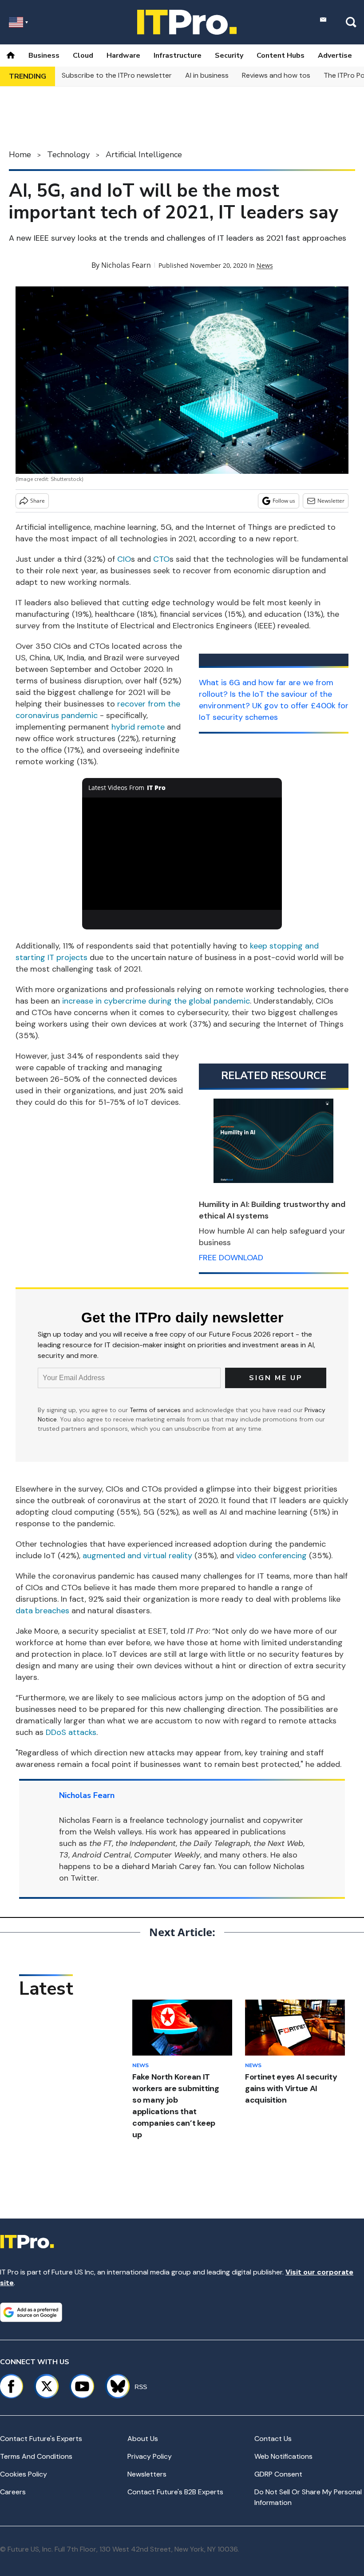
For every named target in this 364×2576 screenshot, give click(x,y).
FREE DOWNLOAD (231, 1258)
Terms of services (156, 1410)
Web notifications (283, 2456)
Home (20, 155)
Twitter (84, 1878)
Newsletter (331, 501)
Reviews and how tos (276, 75)
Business (44, 56)
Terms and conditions (36, 2456)
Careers (13, 2492)
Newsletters (147, 2474)
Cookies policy (24, 2474)
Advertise (335, 56)
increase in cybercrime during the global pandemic (156, 1001)
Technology (68, 155)
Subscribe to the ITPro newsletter (117, 75)
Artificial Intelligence (144, 155)
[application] (182, 854)
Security (229, 56)
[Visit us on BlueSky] (114, 2386)
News (265, 265)
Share (38, 501)
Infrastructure (178, 56)
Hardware (123, 56)
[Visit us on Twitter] (47, 2386)
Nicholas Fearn (126, 265)
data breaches (42, 1611)
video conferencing (271, 1556)
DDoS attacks (71, 1732)
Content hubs (281, 56)
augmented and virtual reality (137, 1556)
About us (143, 2439)
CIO (124, 559)
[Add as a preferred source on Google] (31, 2312)
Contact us (273, 2439)
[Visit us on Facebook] (11, 2386)
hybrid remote (138, 727)
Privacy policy (150, 2456)
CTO (161, 559)
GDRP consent (278, 2474)
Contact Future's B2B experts (175, 2492)
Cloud (83, 56)
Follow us (284, 501)
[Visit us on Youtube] (82, 2386)
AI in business (207, 75)
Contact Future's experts (41, 2439)
